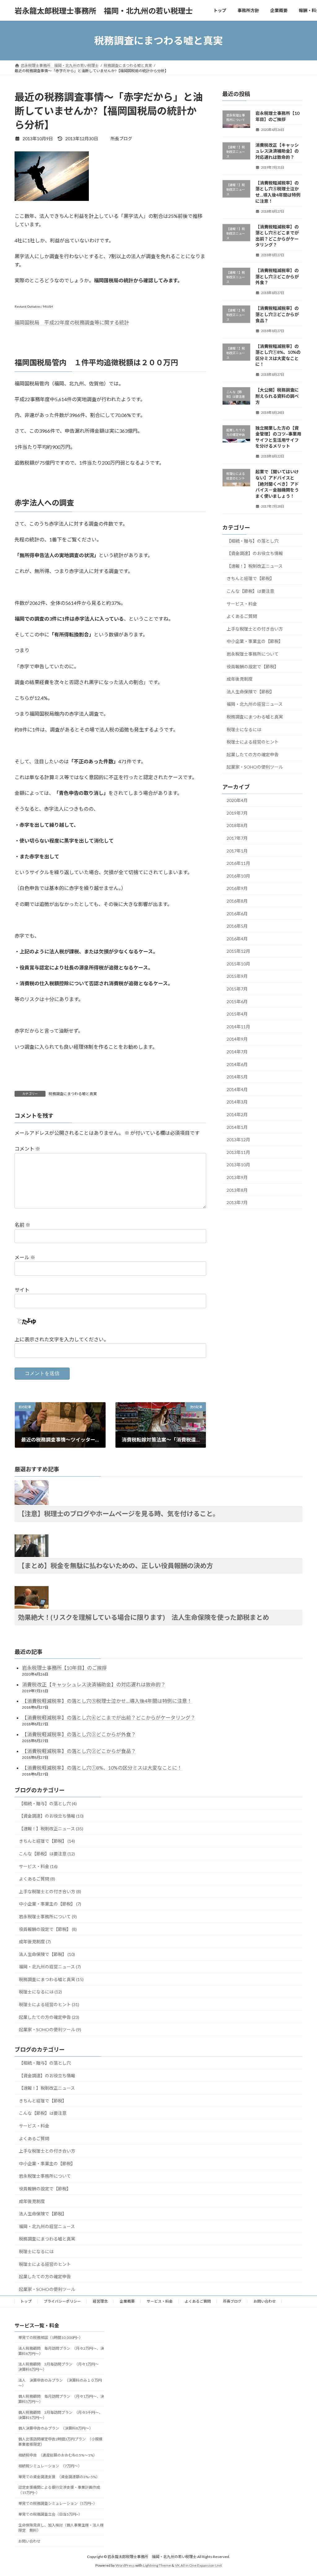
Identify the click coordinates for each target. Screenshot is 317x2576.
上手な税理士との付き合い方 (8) (50, 1891)
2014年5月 (237, 1077)
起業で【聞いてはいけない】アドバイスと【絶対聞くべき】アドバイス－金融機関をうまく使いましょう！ (277, 484)
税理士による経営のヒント (253, 742)
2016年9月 (237, 889)
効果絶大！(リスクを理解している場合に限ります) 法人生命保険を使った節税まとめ (143, 1617)
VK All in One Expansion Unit (198, 2565)
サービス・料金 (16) (38, 1866)
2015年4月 (237, 1014)
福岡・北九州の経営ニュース (255, 704)
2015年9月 (237, 976)
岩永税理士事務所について (253, 654)
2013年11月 (238, 1152)
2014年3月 (237, 1102)
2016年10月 (238, 876)
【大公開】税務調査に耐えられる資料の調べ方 (277, 396)
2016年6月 (237, 914)
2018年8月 (237, 826)
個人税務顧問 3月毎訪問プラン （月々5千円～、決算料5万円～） (60, 2415)
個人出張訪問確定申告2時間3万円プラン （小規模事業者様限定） (60, 2442)
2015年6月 (237, 1002)
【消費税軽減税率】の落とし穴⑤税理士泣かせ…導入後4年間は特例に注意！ (107, 1701)
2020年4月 (237, 800)
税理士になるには (244, 729)
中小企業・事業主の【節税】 (255, 642)
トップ (26, 2301)
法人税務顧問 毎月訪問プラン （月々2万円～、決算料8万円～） (61, 2351)
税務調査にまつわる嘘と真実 (73, 1094)
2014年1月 (237, 1127)
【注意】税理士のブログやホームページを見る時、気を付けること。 (119, 1514)
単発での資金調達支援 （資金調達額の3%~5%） (59, 2476)
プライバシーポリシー (62, 2301)
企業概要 (127, 2301)
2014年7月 (237, 1052)
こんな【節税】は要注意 (250, 591)
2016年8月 (237, 901)
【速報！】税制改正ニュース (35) (51, 1829)
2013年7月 (237, 1202)
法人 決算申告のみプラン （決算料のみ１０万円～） (60, 2383)
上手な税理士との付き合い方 (255, 629)
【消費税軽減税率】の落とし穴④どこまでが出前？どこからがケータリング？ (109, 1717)
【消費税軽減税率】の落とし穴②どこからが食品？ (277, 314)
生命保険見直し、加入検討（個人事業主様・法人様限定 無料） (61, 2527)
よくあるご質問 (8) (37, 1879)
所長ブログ (232, 2301)
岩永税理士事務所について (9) (48, 1917)
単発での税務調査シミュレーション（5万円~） (58, 2503)
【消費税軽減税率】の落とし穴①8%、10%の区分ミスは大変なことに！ (102, 1768)
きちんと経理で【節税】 (250, 579)
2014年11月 (238, 1027)
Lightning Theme (157, 2565)
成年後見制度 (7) (35, 1942)
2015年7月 (237, 989)
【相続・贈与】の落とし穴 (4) (48, 1804)
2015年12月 (238, 951)
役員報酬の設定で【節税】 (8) (48, 1929)
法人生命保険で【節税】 (250, 692)
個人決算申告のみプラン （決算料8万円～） (56, 2428)
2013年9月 (237, 1177)
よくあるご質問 (242, 616)
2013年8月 (237, 1190)
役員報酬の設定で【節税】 (253, 667)
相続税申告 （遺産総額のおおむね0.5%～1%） (58, 2455)
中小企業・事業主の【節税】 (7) (50, 1904)
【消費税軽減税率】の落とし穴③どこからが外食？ (277, 276)
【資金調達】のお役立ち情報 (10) (51, 1816)
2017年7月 (237, 838)
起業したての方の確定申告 (253, 755)
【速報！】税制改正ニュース (255, 566)
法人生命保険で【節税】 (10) (47, 1954)
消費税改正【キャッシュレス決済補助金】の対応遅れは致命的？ (277, 151)
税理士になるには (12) (40, 1992)
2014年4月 (237, 1089)
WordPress (125, 2565)
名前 (22, 1225)
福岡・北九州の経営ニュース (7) (50, 1967)
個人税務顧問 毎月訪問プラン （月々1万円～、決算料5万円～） (61, 2399)
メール (25, 1258)
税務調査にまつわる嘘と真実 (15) (51, 1979)
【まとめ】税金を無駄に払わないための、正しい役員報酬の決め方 (115, 1566)
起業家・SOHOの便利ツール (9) (50, 2030)
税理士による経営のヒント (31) (49, 2004)
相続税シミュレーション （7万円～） (50, 2466)
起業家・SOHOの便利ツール (255, 767)
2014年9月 (237, 1039)
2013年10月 (238, 1165)
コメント (27, 1149)
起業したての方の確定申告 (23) (49, 2017)
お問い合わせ (265, 2301)
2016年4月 (237, 939)
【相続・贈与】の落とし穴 (253, 541)
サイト (22, 1290)
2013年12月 (238, 1140)
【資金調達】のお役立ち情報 (255, 553)
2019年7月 (237, 813)
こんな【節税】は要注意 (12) (47, 1854)
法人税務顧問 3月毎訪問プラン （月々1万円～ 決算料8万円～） (60, 2367)
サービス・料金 (242, 604)
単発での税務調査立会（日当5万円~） (50, 2514)
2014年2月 (237, 1115)
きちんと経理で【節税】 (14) (47, 1841)
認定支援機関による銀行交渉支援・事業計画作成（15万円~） (59, 2490)
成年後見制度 (240, 679)
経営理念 (100, 2301)
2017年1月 (237, 851)
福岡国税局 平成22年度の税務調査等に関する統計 (72, 322)
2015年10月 (238, 964)
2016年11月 (238, 863)
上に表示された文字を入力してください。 (62, 1339)
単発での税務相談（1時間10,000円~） (50, 2337)
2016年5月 (237, 926)
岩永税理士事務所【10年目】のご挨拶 (64, 1668)
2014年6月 (237, 1064)
